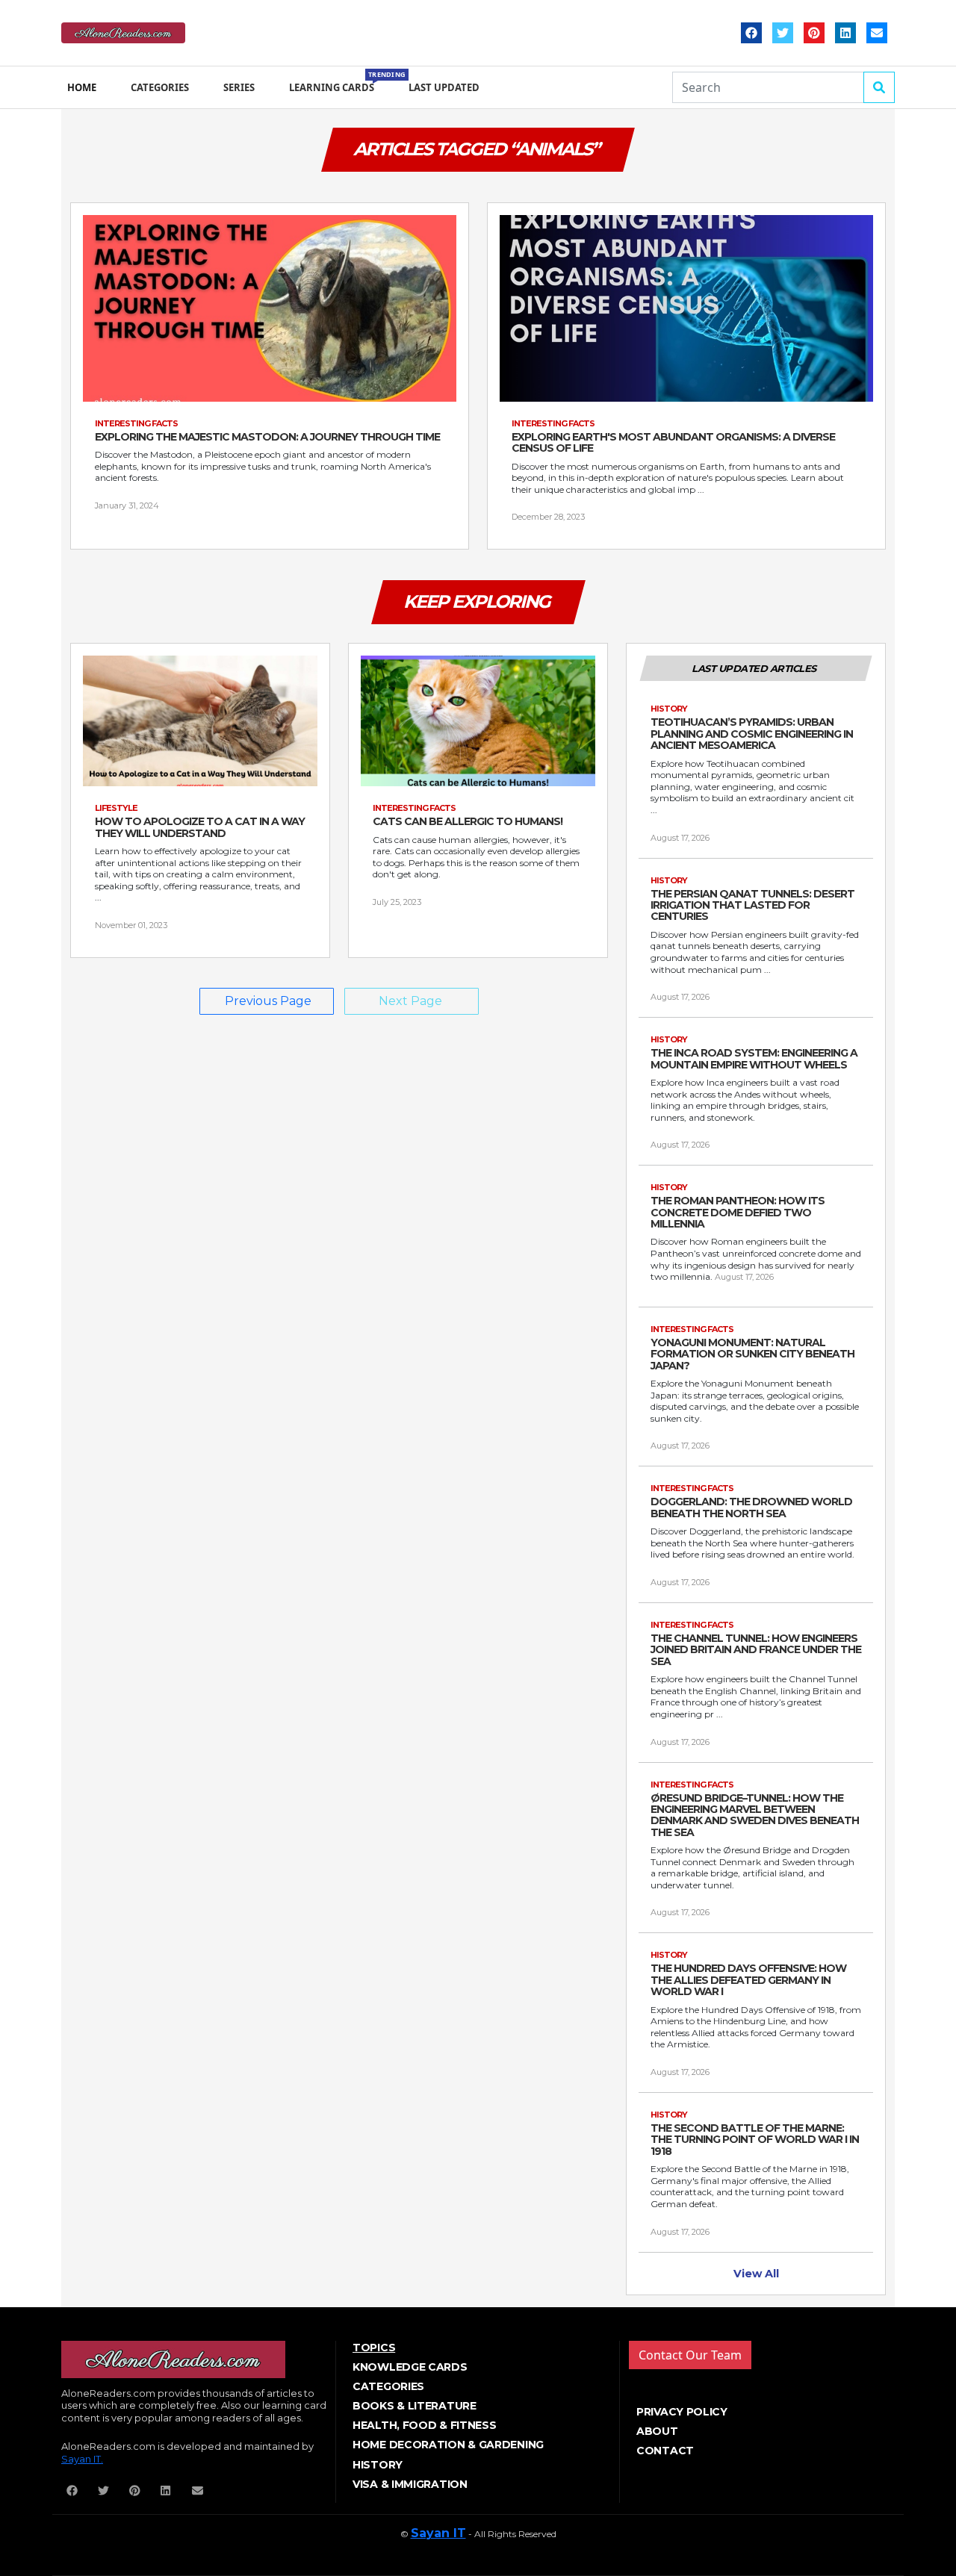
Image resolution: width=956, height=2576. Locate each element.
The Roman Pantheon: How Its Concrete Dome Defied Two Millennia (738, 1213)
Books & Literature (415, 2406)
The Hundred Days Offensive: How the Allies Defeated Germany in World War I (748, 1980)
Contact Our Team (690, 2355)
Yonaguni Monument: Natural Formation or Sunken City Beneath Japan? (752, 1354)
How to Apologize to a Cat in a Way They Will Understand (200, 828)
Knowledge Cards (410, 2367)
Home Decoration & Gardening (448, 2445)
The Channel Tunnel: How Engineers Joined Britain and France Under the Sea (756, 1650)
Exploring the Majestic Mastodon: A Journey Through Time (267, 437)
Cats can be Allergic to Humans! (468, 822)
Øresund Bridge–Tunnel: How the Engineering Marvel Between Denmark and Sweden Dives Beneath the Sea (755, 1816)
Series (239, 87)
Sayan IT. (82, 2459)
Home (82, 87)
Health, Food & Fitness (424, 2425)
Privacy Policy (682, 2412)
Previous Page (268, 1001)
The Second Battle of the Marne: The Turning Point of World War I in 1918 (755, 2140)
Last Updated (444, 87)
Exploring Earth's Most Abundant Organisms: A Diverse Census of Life (673, 443)
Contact (665, 2451)
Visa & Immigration (410, 2484)
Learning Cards (335, 82)
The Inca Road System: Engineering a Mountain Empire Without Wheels (754, 1059)
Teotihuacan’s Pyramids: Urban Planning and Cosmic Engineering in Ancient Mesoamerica (752, 734)
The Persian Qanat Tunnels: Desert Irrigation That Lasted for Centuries (752, 906)
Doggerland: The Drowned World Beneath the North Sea (751, 1508)
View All (756, 2274)
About (657, 2431)
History (378, 2465)
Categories (160, 87)
